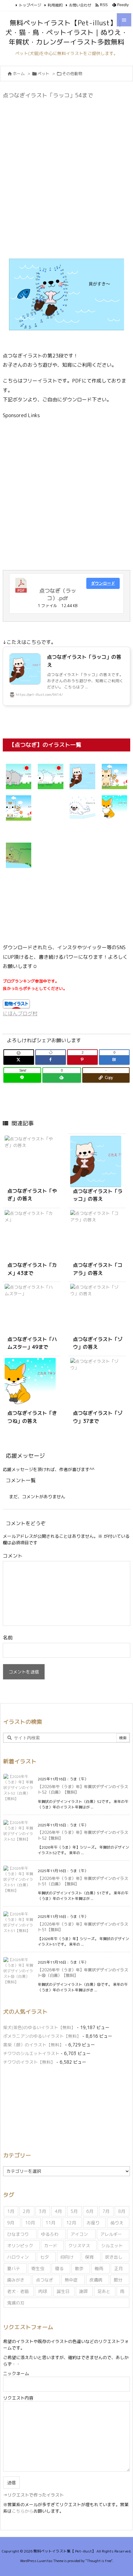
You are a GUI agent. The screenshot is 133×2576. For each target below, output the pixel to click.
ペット (43, 74)
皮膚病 (96, 2280)
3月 (43, 2211)
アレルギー (111, 2234)
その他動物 (72, 74)
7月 (106, 2211)
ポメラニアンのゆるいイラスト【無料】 (42, 2036)
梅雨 (99, 2268)
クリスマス (79, 2246)
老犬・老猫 (18, 2291)
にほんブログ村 (20, 1013)
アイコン (79, 2234)
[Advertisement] (66, 169)
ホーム (19, 74)
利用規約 (55, 5)
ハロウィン (18, 2257)
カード (51, 2246)
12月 (71, 2223)
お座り (93, 2223)
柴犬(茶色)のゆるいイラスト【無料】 (39, 2027)
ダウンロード (103, 583)
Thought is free (99, 2561)
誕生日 (63, 2291)
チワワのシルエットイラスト (31, 2053)
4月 (58, 2211)
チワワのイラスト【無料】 (29, 2062)
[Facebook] (51, 1060)
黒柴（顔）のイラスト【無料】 (33, 2045)
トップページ (30, 5)
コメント (13, 1556)
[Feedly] (62, 1078)
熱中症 (71, 2280)
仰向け (67, 2257)
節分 (118, 2280)
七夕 (45, 2257)
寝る (59, 2268)
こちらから (23, 2511)
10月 (30, 2223)
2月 (26, 2211)
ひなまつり (18, 2234)
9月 (11, 2223)
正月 (118, 2268)
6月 (90, 2211)
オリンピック (20, 2246)
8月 (122, 2211)
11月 (50, 2223)
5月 (74, 2211)
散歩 (79, 2268)
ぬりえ (117, 2223)
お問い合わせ (80, 5)
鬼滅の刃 (16, 2303)
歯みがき (16, 2280)
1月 (11, 2211)
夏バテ (14, 2268)
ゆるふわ (50, 2234)
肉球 (43, 2291)
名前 (8, 1638)
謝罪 (84, 2291)
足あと (104, 2291)
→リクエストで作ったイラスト (33, 2495)
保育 (89, 2257)
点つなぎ (45, 2280)
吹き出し (114, 2257)
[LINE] (22, 1078)
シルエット (112, 2246)
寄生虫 (38, 2268)
